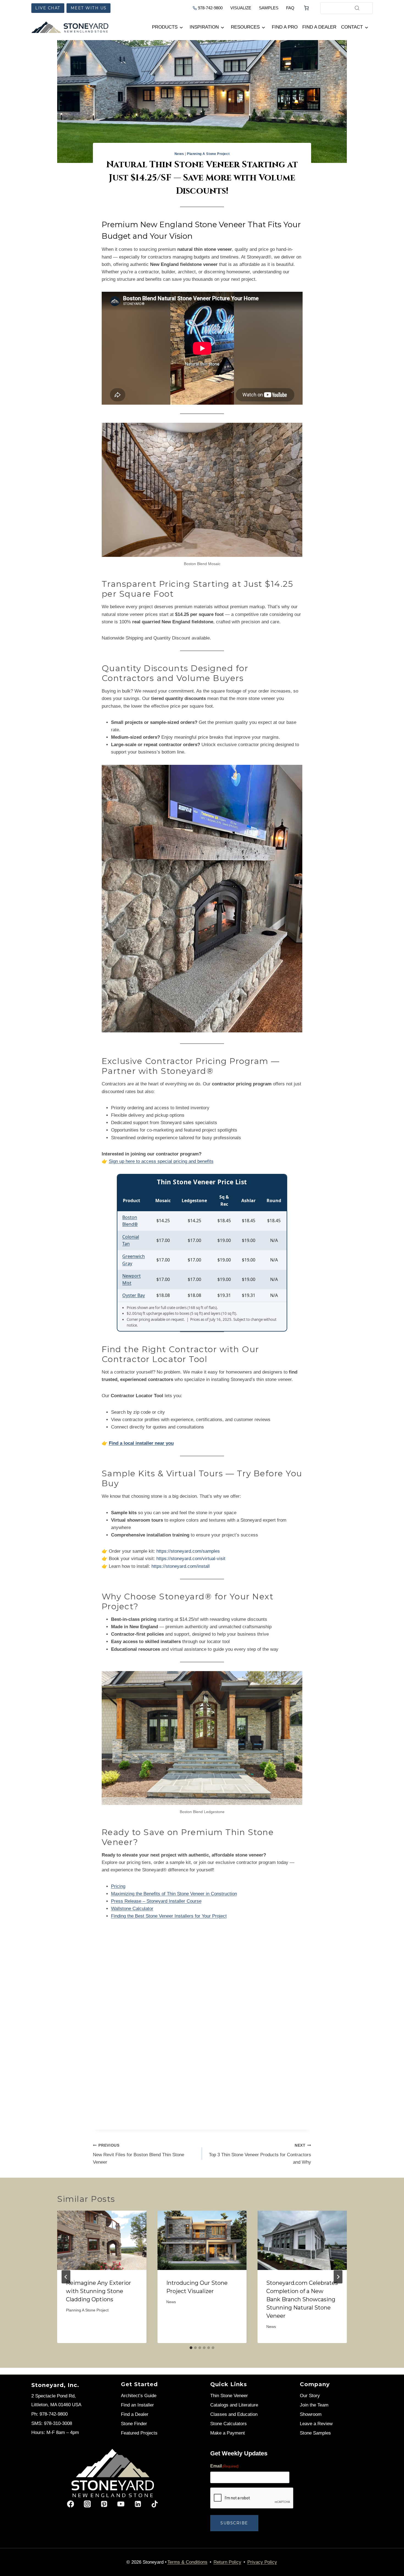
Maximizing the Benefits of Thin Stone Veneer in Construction (174, 1894)
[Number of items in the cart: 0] (306, 8)
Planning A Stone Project (208, 154)
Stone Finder (134, 2424)
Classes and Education (234, 2414)
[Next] (338, 2277)
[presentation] (102, 2240)
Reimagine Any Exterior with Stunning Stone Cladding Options (99, 2291)
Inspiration (204, 27)
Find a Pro (285, 27)
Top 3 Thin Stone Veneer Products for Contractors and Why (260, 2154)
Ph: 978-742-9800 (49, 2414)
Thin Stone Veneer (229, 2396)
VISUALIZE (241, 8)
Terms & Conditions (187, 2562)
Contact (352, 27)
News (179, 154)
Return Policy (227, 2562)
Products (165, 27)
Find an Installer (137, 2405)
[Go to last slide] (66, 2277)
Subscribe (234, 2523)
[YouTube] (121, 2504)
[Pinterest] (104, 2504)
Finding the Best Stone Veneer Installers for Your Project (169, 1916)
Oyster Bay (134, 1295)
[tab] (191, 2348)
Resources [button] (245, 27)
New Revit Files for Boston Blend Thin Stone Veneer (139, 2154)
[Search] (357, 8)
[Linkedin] (138, 2504)
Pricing (118, 1886)
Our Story (310, 2396)
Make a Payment (228, 2433)
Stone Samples (315, 2433)
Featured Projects (139, 2433)
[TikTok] (155, 2504)
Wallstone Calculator (132, 1909)
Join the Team (314, 2405)
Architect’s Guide (139, 2396)
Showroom (311, 2414)
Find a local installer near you (141, 1443)
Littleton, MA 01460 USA (56, 2405)
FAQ (290, 8)
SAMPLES (269, 8)
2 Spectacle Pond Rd (53, 2396)
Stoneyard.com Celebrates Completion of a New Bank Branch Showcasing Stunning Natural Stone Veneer (302, 2299)
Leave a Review (316, 2424)
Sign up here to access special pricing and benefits (161, 1161)
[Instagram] (87, 2504)
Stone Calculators (229, 2424)
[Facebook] (70, 2504)
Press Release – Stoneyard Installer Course (156, 1901)
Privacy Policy (262, 2562)
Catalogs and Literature (234, 2405)
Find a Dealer (319, 27)
